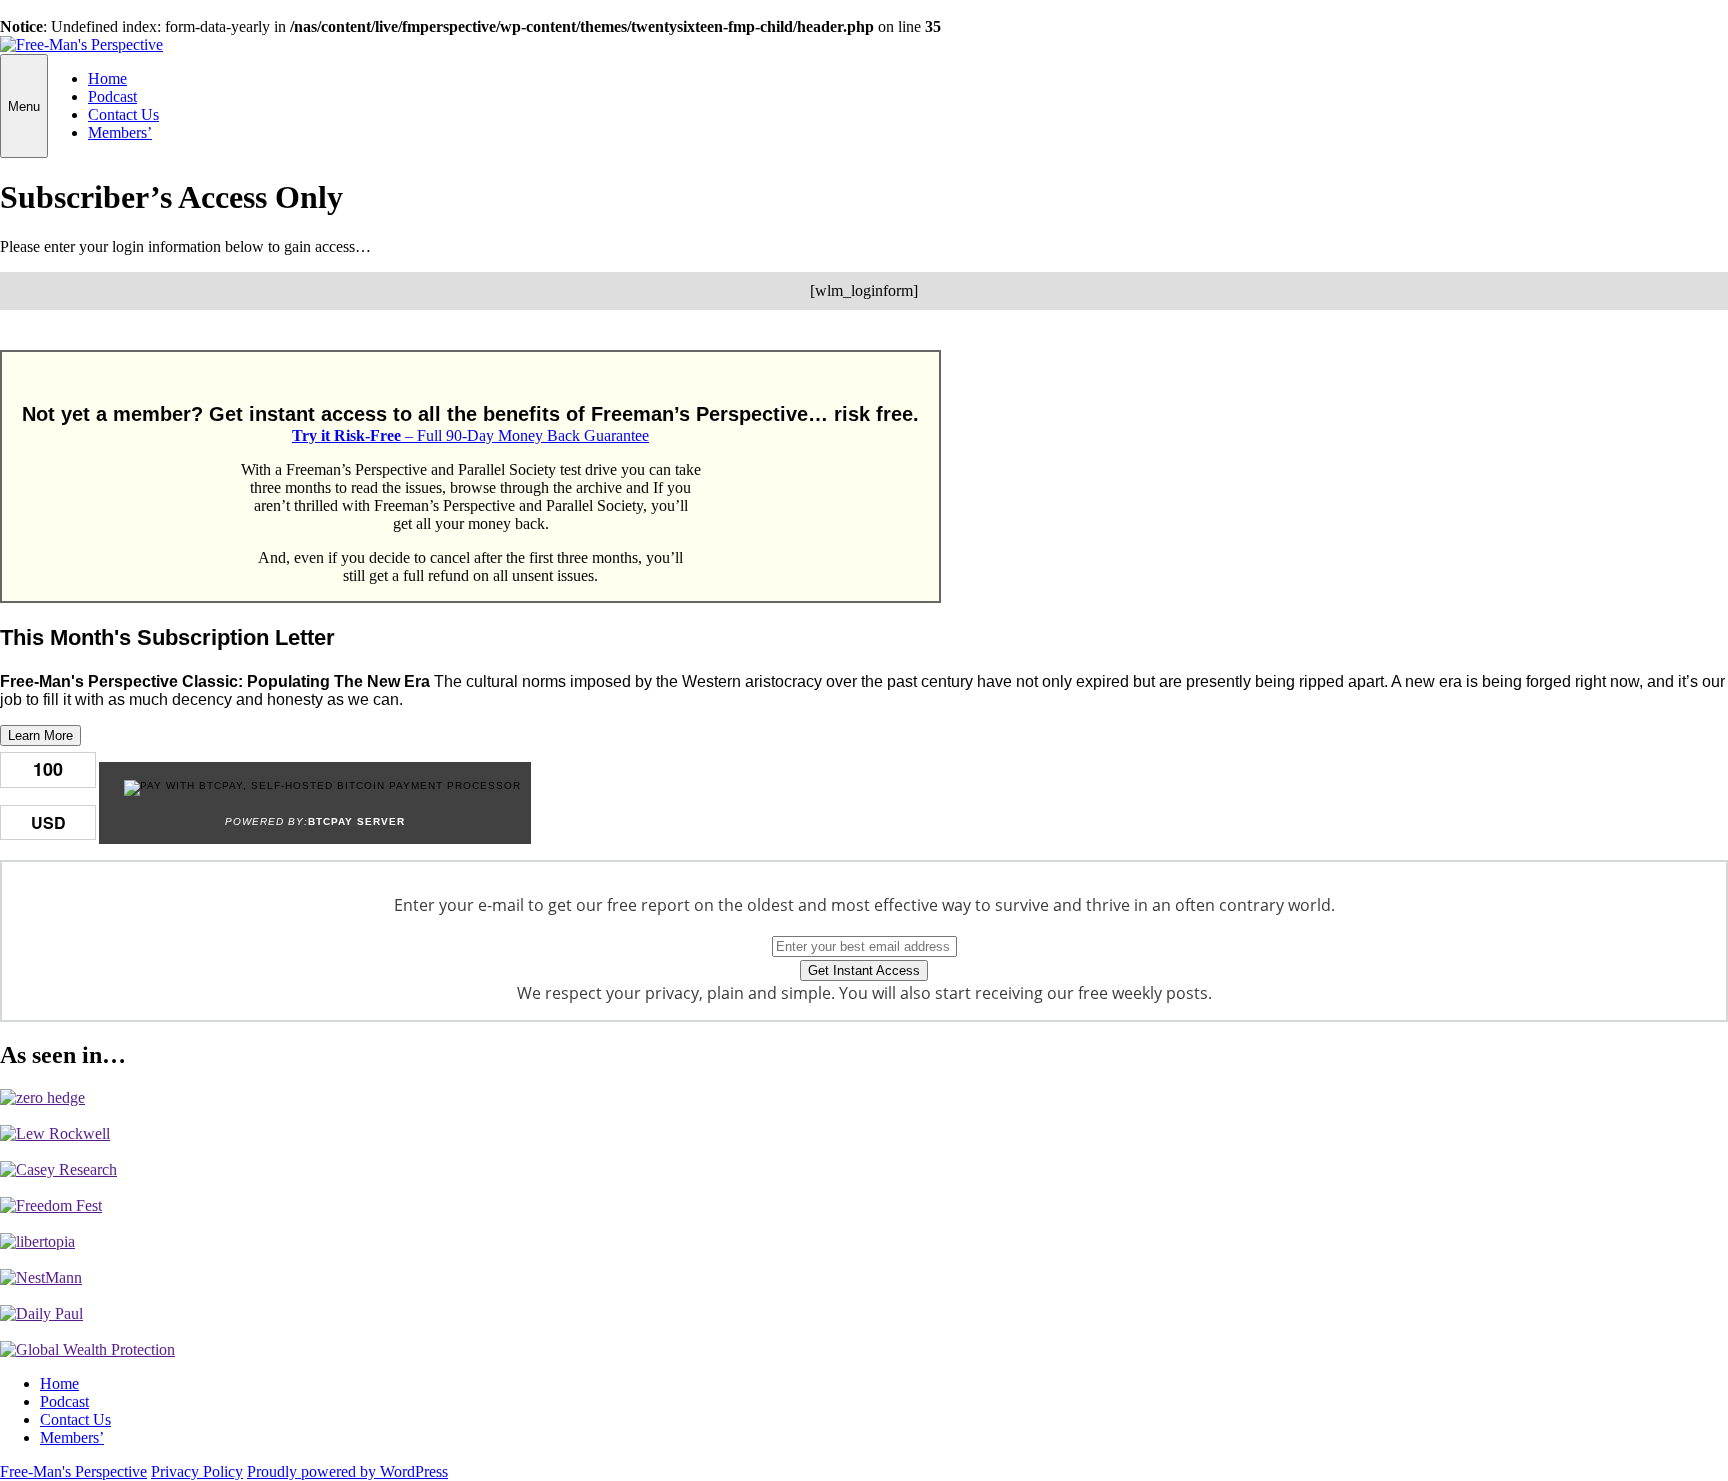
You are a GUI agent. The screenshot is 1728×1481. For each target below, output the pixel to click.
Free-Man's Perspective (73, 1471)
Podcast (112, 96)
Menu (24, 106)
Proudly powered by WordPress (347, 1471)
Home (107, 78)
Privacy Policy (197, 1471)
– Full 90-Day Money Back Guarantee (470, 435)
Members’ (120, 132)
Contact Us (123, 114)
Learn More (40, 735)
